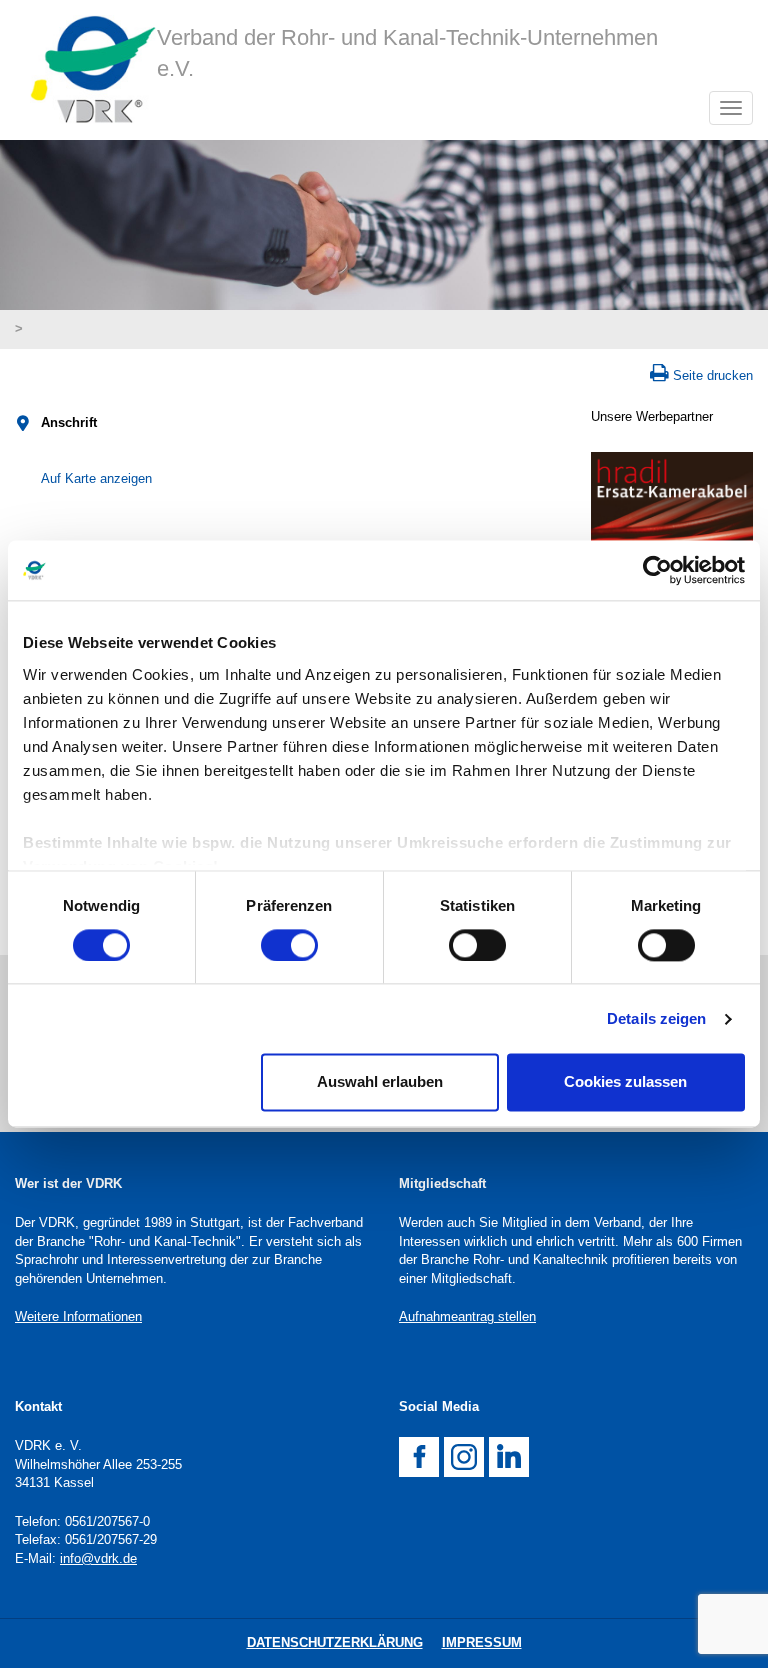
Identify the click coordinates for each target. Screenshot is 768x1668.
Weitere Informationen (78, 1316)
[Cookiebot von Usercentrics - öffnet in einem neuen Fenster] (657, 570)
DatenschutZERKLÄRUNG (335, 1642)
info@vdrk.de (98, 1558)
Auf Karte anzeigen (96, 478)
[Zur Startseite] (86, 70)
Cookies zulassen (625, 1082)
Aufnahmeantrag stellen (467, 1316)
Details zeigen (656, 1018)
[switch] (289, 945)
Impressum (482, 1642)
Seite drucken (713, 375)
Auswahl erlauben (380, 1082)
